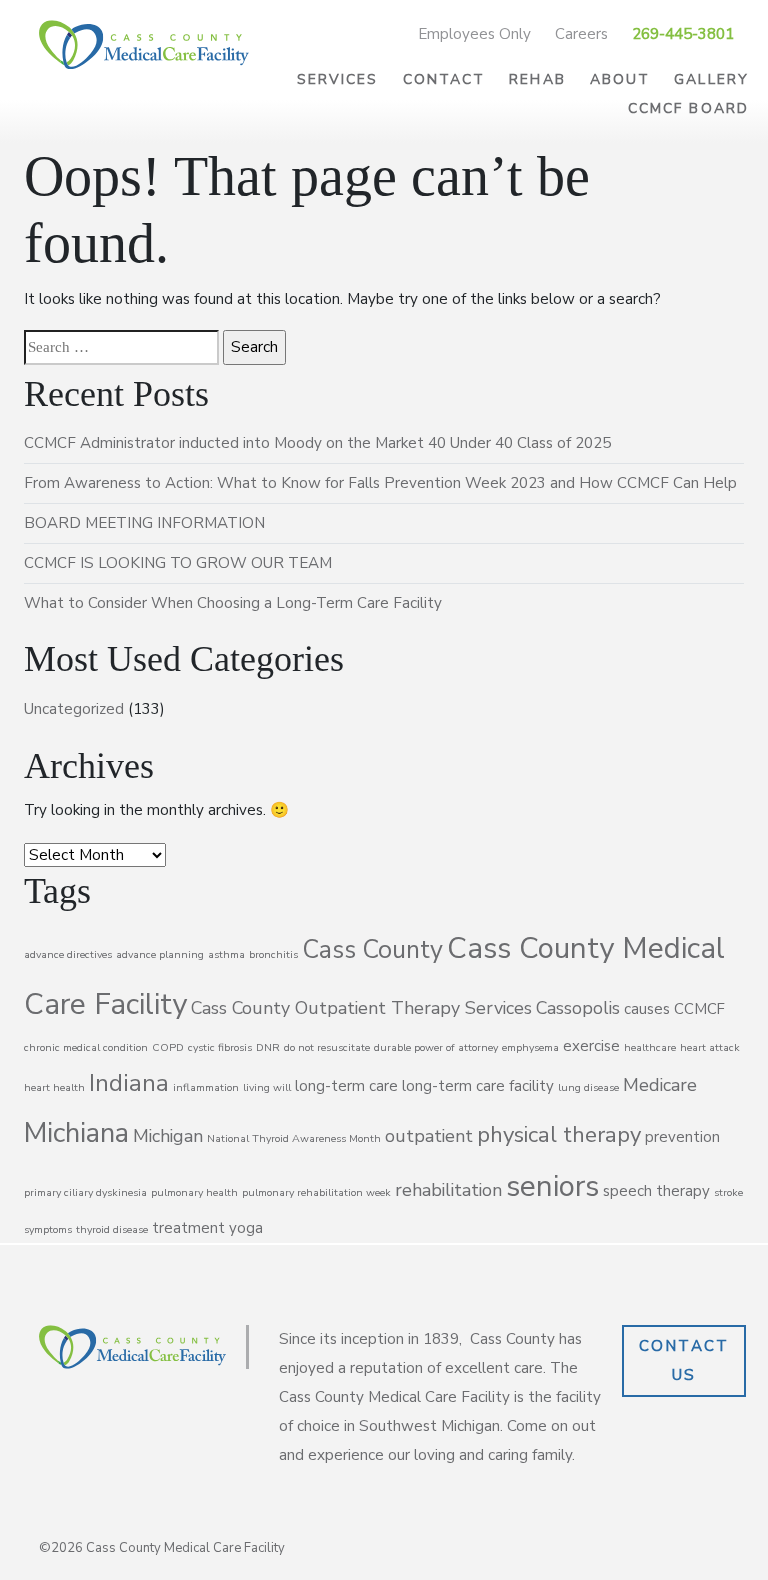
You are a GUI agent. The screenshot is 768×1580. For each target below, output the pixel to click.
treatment (188, 1228)
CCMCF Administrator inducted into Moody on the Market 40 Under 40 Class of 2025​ (317, 443)
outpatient (429, 1136)
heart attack (710, 1047)
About (620, 79)
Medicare (660, 1085)
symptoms (48, 1229)
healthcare (650, 1047)
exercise (591, 1046)
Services (338, 79)
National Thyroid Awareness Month (294, 1138)
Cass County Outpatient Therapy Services (361, 1008)
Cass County (372, 950)
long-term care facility (478, 1086)
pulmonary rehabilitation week (316, 1192)
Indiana (129, 1083)
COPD (168, 1047)
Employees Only (474, 34)
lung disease (588, 1087)
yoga (246, 1228)
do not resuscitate (327, 1047)
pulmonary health (194, 1192)
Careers (581, 34)
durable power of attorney (436, 1047)
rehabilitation (448, 1190)
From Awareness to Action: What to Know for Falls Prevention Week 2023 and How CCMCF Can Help (380, 483)
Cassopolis (578, 1008)
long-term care (346, 1086)
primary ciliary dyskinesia (85, 1192)
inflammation (206, 1087)
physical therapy (559, 1135)
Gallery (711, 79)
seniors (552, 1186)
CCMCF (699, 1009)
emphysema (530, 1047)
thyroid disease (112, 1229)
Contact (444, 79)
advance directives (68, 954)
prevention (682, 1137)
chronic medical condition (86, 1047)
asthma (226, 954)
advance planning (160, 954)
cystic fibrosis (220, 1047)
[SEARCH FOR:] (121, 347)
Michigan (168, 1136)
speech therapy (656, 1191)
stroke (728, 1192)
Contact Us (684, 1360)
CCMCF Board (688, 108)
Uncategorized (74, 709)
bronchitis (273, 954)
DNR (268, 1047)
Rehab (537, 79)
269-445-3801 (683, 34)
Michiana (76, 1133)
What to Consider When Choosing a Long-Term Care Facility (233, 603)
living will (267, 1087)
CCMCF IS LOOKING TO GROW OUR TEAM (178, 563)
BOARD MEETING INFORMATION (144, 523)
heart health (54, 1087)
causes (647, 1009)
